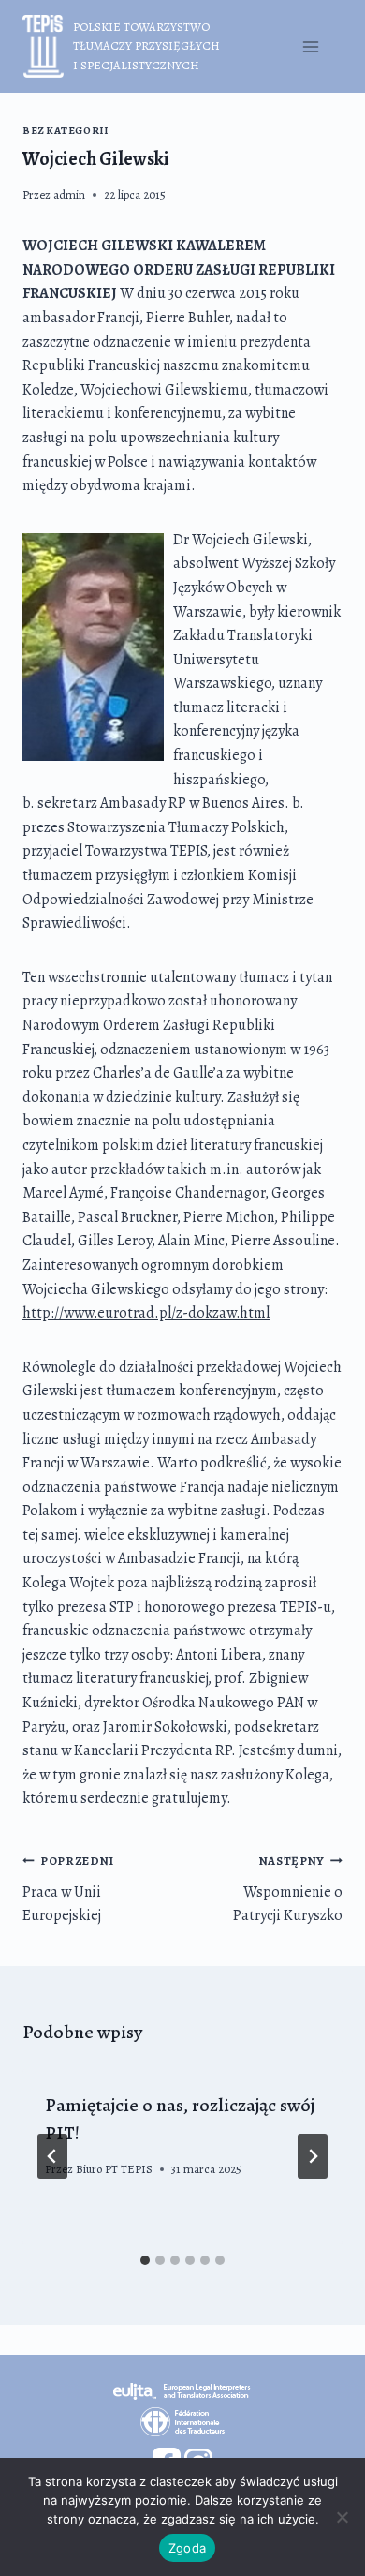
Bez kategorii (65, 131)
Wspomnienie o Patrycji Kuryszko (288, 1889)
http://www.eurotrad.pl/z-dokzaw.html (146, 1313)
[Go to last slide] (52, 2156)
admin (69, 194)
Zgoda (187, 2548)
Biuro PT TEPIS (114, 2169)
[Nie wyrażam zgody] (342, 2517)
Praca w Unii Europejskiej (68, 1889)
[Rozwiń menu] (310, 46)
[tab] (145, 2260)
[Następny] (313, 2156)
